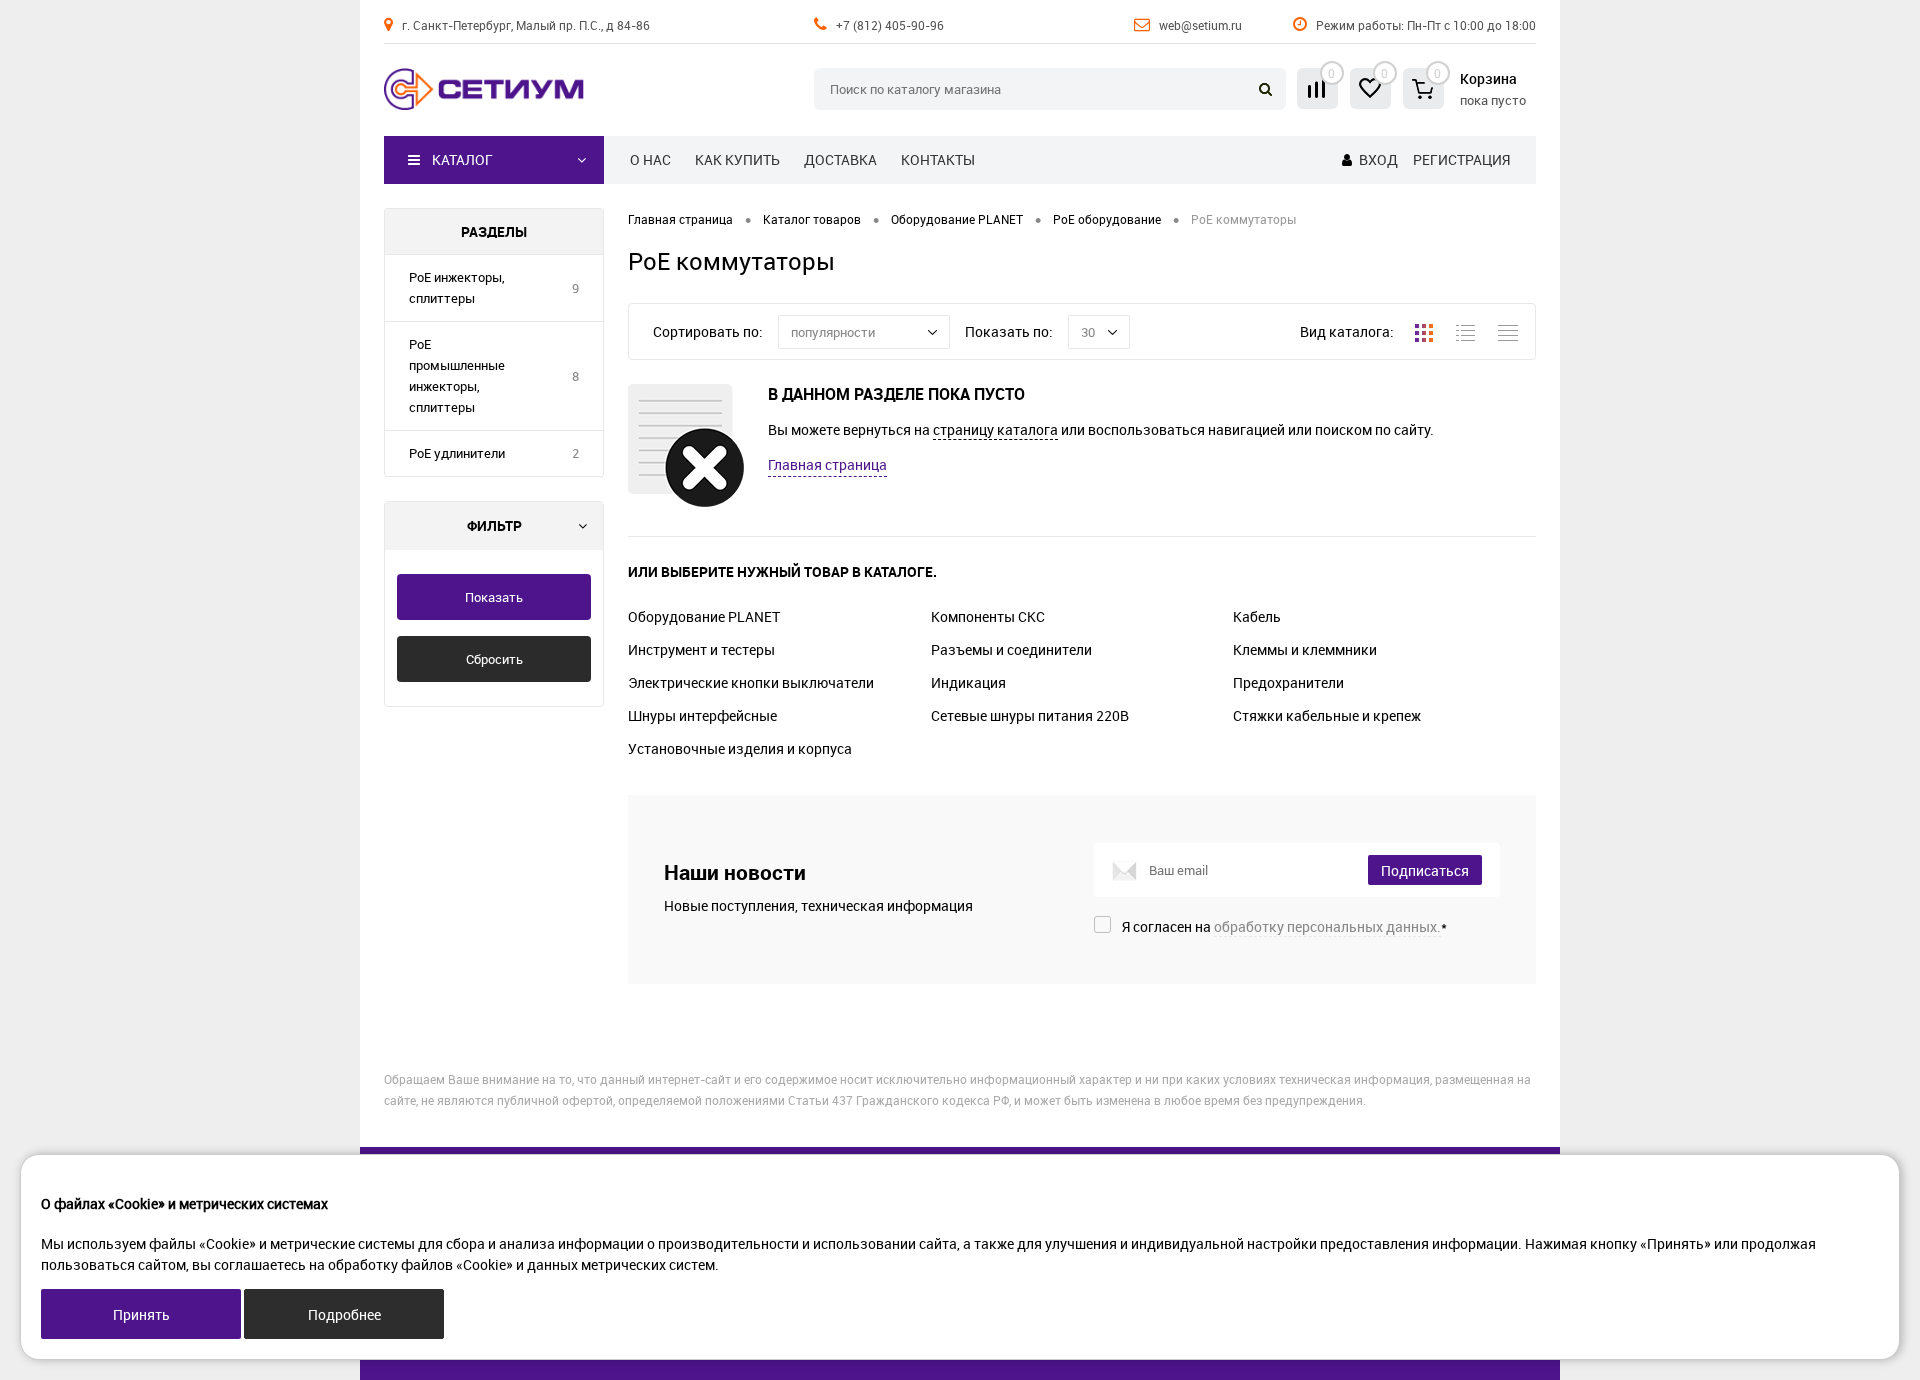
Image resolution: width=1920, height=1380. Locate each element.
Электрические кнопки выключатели (751, 682)
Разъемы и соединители (1011, 649)
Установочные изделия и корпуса (740, 748)
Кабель (1257, 616)
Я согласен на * (1284, 926)
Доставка (840, 159)
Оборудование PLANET (704, 616)
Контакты (938, 159)
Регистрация (1461, 159)
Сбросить (494, 659)
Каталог (462, 159)
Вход (1378, 159)
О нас (650, 159)
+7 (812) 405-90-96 (890, 25)
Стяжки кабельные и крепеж (1327, 715)
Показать (494, 597)
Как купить (737, 159)
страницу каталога (995, 429)
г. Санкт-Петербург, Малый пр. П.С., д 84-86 (526, 25)
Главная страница (827, 464)
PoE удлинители (457, 453)
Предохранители (1288, 682)
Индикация (968, 682)
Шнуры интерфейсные (702, 715)
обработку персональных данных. (1327, 926)
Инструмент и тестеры (701, 649)
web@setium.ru (1200, 25)
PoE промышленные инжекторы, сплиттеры (457, 375)
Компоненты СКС (988, 616)
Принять (141, 1314)
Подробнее (344, 1314)
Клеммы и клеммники (1305, 649)
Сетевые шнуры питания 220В (1030, 715)
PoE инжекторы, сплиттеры (457, 287)
